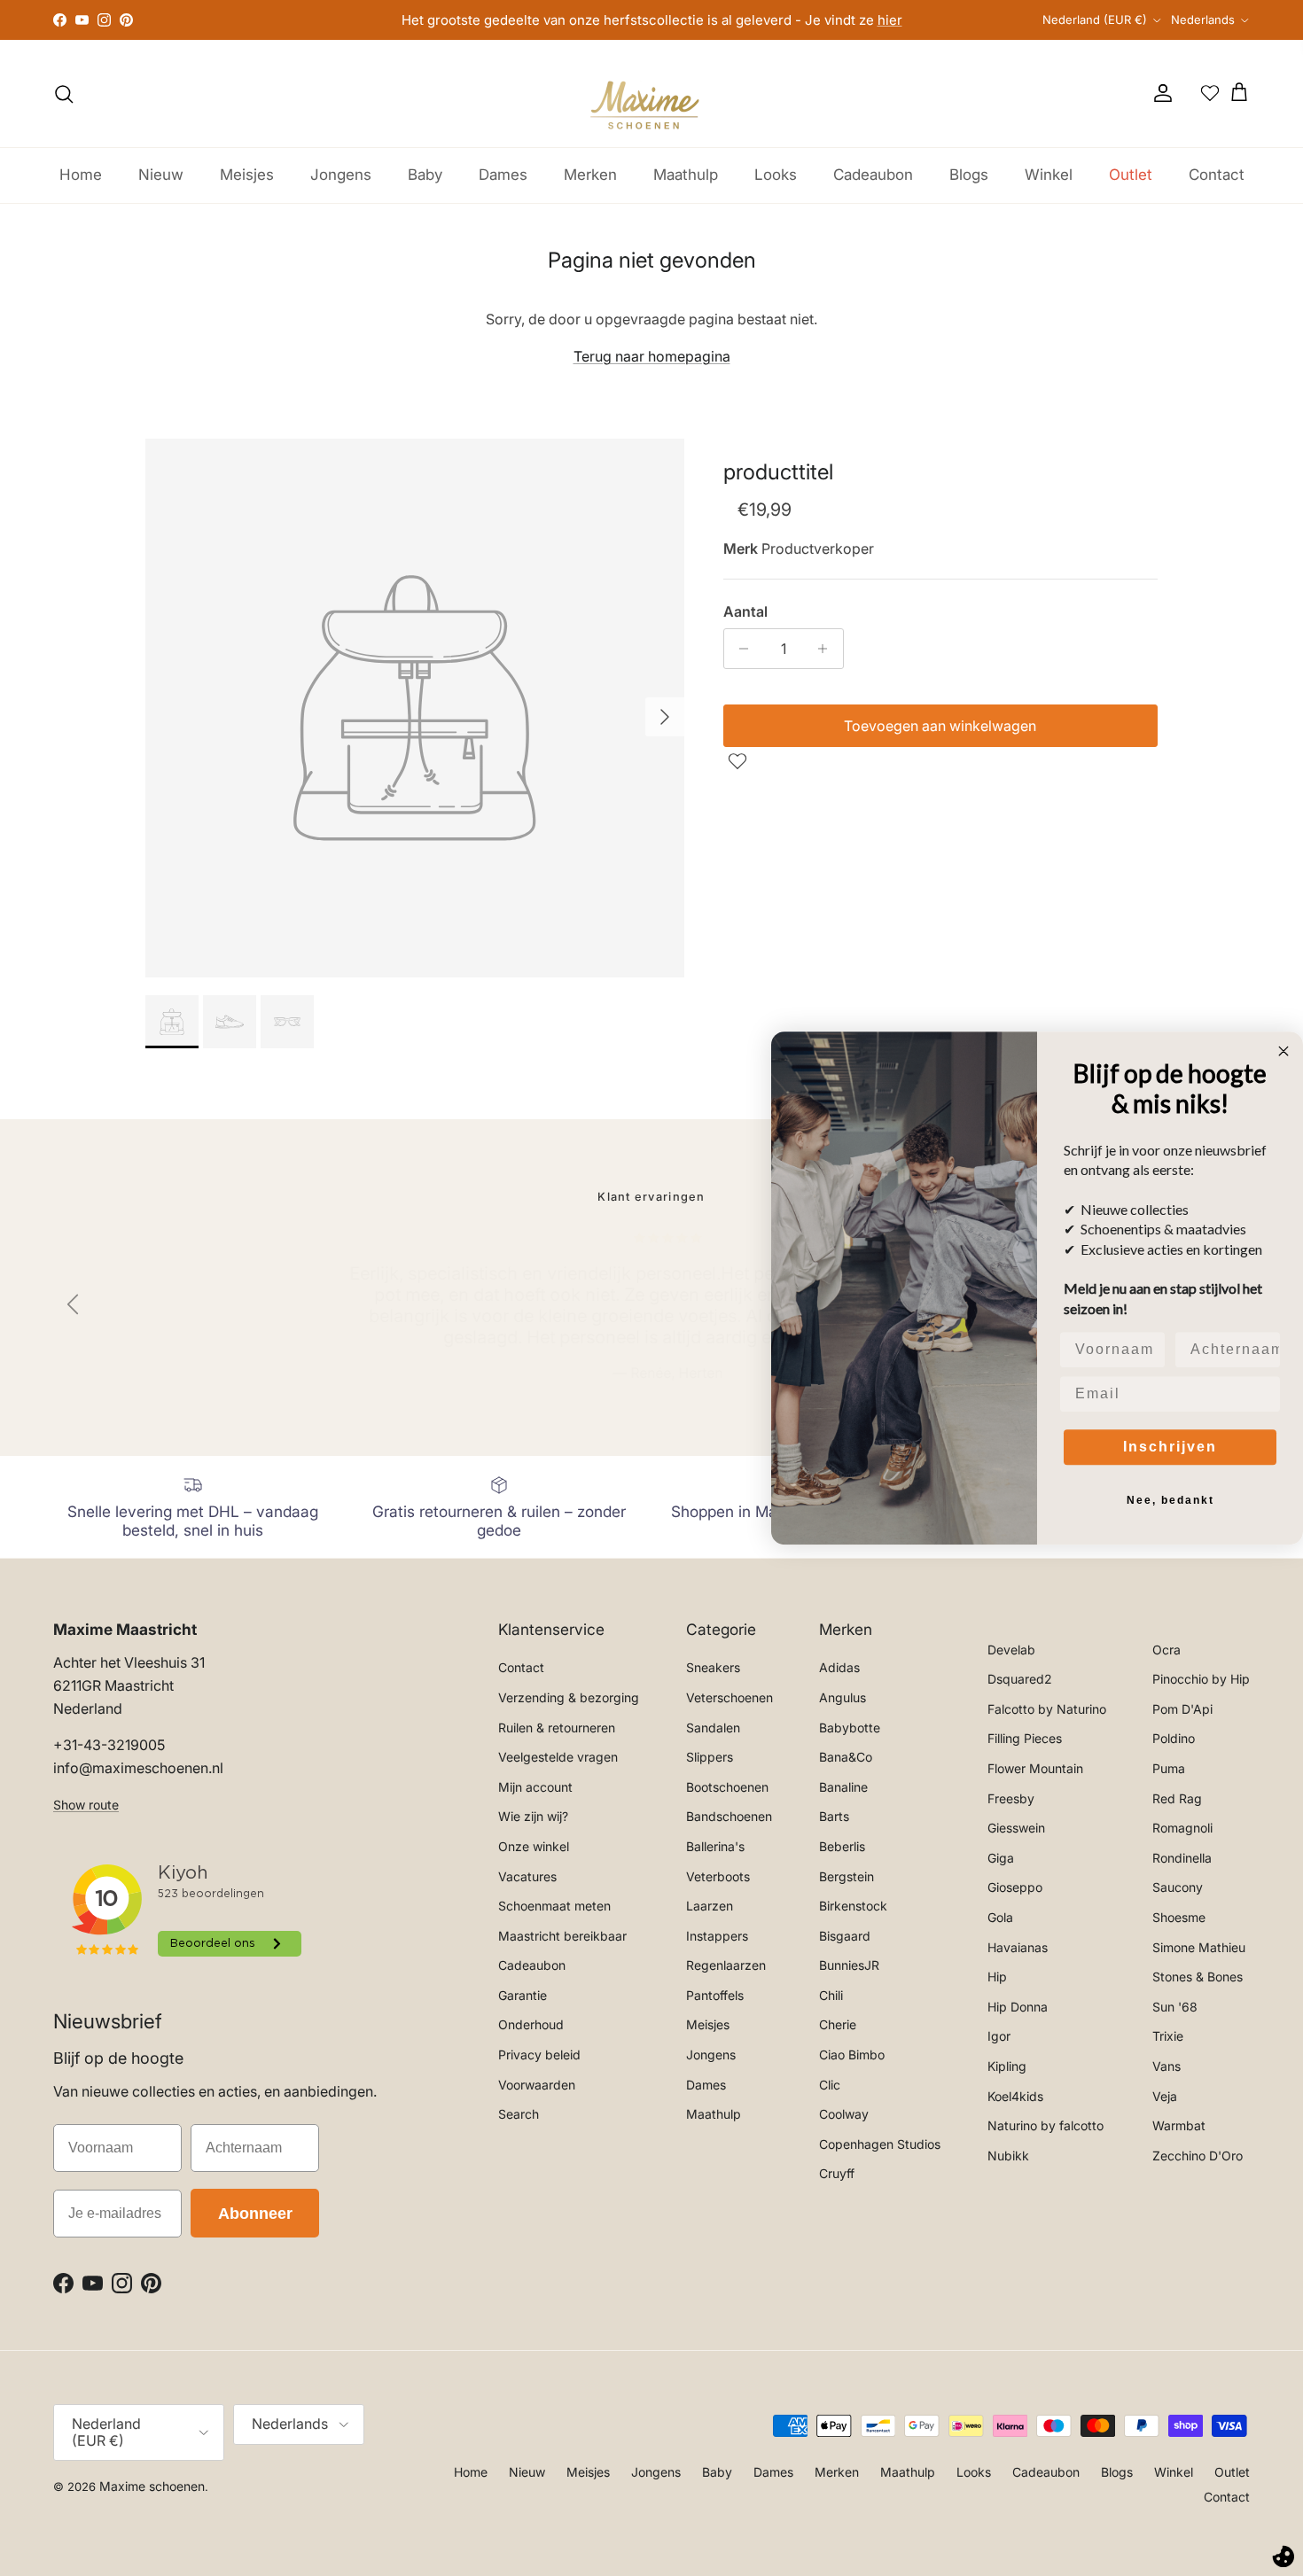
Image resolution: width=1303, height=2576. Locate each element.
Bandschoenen (729, 1816)
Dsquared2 (1020, 1679)
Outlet (1131, 175)
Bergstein (847, 1876)
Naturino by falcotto (1046, 2125)
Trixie (1168, 2036)
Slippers (710, 1757)
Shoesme (1179, 1917)
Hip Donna (1018, 2007)
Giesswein (1016, 1828)
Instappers (717, 1936)
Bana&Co (846, 1757)
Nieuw (161, 175)
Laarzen (710, 1906)
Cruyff (837, 2173)
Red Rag (1177, 1798)
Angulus (843, 1697)
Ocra (1166, 1650)
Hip (997, 1977)
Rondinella (1182, 1858)
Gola (1000, 1917)
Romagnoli (1182, 1828)
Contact (1217, 175)
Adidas (839, 1667)
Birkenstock (853, 1906)
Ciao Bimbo (852, 2055)
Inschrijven (1170, 1447)
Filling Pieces (1025, 1738)
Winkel (1049, 175)
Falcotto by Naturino (1047, 1709)
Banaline (843, 1787)
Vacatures (527, 1876)
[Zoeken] (64, 94)
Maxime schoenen (152, 2486)
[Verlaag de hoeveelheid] (740, 649)
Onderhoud (531, 2024)
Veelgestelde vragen (558, 1757)
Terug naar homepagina (652, 356)
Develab (1011, 1650)
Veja (1165, 2096)
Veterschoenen (730, 1697)
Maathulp (686, 175)
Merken (590, 175)
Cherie (838, 2024)
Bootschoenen (727, 1787)
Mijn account (535, 1787)
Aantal (745, 611)
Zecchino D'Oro (1198, 2156)
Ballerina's (715, 1846)
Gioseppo (1015, 1887)
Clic (830, 2085)
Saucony (1178, 1887)
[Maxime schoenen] (651, 93)
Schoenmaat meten (554, 1906)
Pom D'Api (1182, 1709)
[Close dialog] (1283, 1051)
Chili (831, 1995)
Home (81, 175)
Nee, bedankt (1170, 1500)
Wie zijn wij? (533, 1816)
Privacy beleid (539, 2055)
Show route (86, 1805)
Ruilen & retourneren (557, 1728)
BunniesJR (849, 1965)
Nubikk (1008, 2156)
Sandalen (713, 1728)
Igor (999, 2036)
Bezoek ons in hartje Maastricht (652, 20)
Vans (1166, 2066)
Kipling (1007, 2066)
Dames (503, 175)
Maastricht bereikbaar (562, 1936)
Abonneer (255, 2214)
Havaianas (1018, 1947)
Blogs (969, 175)
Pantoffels (715, 1995)
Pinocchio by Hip (1201, 1679)
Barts (834, 1816)
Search (519, 2114)
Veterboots (718, 1876)
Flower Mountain (1035, 1768)
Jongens (341, 175)
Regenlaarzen (726, 1965)
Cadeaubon (873, 175)
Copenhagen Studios (880, 2144)
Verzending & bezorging (569, 1697)
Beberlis (842, 1846)
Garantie (523, 1995)
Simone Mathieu (1199, 1947)
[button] (740, 761)
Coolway (844, 2114)
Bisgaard (845, 1936)
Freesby (1011, 1798)
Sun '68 (1175, 2007)
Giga (1001, 1858)
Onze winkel (534, 1846)
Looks (776, 175)
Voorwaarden (537, 2085)
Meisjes (247, 175)
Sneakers (713, 1667)
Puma (1169, 1768)
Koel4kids (1015, 2096)
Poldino (1174, 1738)
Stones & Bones (1198, 1977)
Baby (425, 175)
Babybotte (850, 1728)
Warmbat (1179, 2125)
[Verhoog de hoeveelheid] (827, 649)
